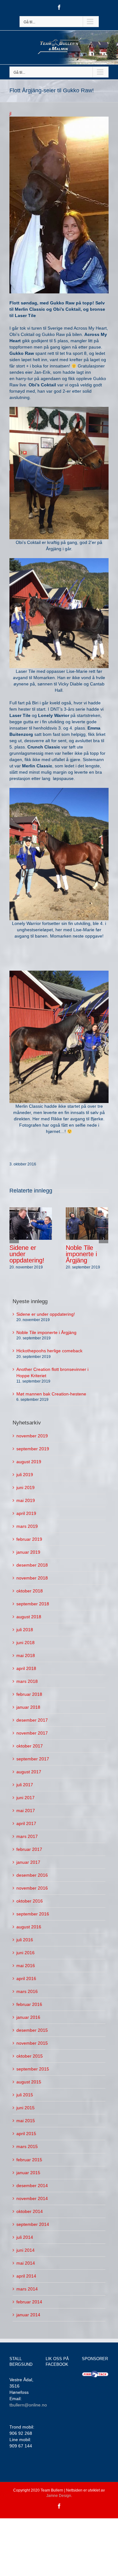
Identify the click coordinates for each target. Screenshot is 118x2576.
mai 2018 (26, 1655)
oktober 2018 (30, 1591)
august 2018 (29, 1617)
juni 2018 (25, 1643)
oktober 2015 (30, 2056)
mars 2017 (27, 1836)
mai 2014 (26, 2263)
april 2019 (26, 1513)
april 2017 (26, 1823)
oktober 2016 (30, 1901)
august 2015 (29, 2082)
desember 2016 (32, 1875)
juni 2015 (25, 2108)
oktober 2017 (30, 1746)
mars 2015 (27, 2146)
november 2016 (32, 1888)
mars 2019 (27, 1526)
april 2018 (26, 1668)
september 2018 (33, 1604)
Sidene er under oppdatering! (46, 1314)
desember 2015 (32, 2030)
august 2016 (29, 1927)
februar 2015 (29, 2160)
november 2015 (32, 2043)
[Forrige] (14, 1239)
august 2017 (29, 1772)
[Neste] (104, 1239)
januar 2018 (28, 1707)
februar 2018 (29, 1694)
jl (10, 113)
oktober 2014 (30, 2211)
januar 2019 (28, 1552)
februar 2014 (29, 2302)
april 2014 (26, 2276)
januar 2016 (28, 2017)
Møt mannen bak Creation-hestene (51, 1394)
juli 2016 (25, 1940)
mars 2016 (27, 1991)
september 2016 (33, 1914)
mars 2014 (27, 2289)
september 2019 (33, 1449)
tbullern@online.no (28, 2405)
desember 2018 (32, 1565)
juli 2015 (25, 2095)
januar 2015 (28, 2173)
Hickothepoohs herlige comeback (49, 1351)
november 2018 (32, 1578)
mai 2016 (26, 1966)
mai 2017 (26, 1811)
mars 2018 (27, 1681)
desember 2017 (32, 1720)
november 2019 (32, 1436)
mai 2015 (26, 2121)
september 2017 (33, 1759)
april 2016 (26, 1978)
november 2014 (32, 2198)
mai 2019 (26, 1500)
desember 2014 (32, 2186)
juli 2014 (25, 2237)
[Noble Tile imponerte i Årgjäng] (87, 1223)
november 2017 (32, 1733)
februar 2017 (29, 1849)
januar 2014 (28, 2315)
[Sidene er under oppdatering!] (31, 1223)
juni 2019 (25, 1487)
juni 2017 (25, 1798)
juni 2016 (25, 1953)
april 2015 (26, 2134)
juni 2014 (25, 2250)
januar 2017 (28, 1862)
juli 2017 (25, 1785)
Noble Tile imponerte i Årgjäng (81, 1254)
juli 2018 (25, 1630)
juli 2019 (25, 1475)
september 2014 (33, 2224)
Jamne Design (59, 2496)
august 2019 (29, 1462)
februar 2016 (29, 2004)
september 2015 (33, 2069)
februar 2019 (29, 1539)
